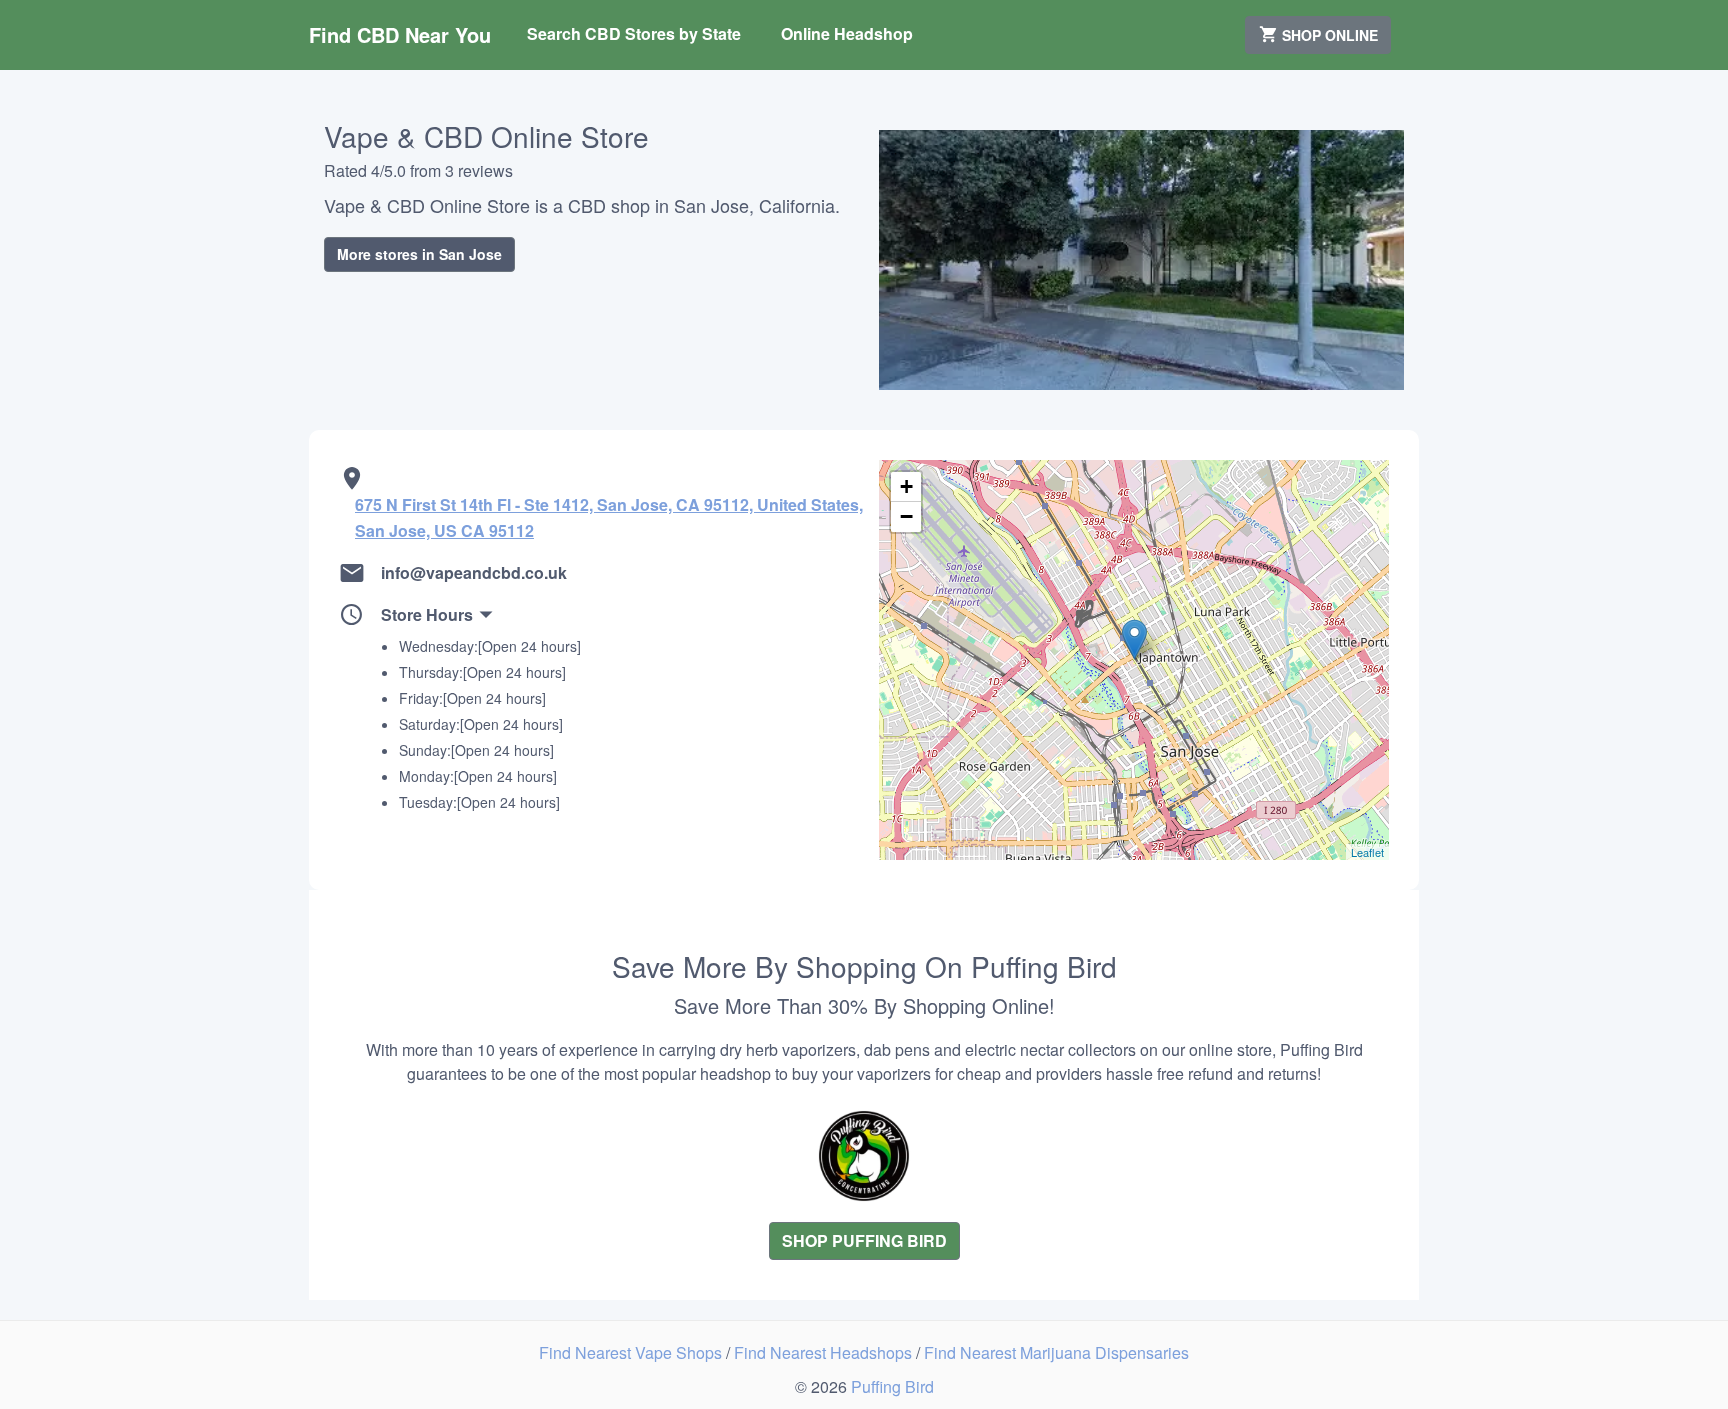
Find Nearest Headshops (825, 1352)
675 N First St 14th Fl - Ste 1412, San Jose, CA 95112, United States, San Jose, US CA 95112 (609, 517)
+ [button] (906, 486)
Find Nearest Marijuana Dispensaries (1056, 1352)
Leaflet (1367, 852)
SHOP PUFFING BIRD (864, 1240)
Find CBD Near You (400, 34)
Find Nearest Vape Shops (632, 1352)
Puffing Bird (892, 1386)
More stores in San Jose (419, 254)
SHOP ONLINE (1328, 35)
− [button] (906, 516)
